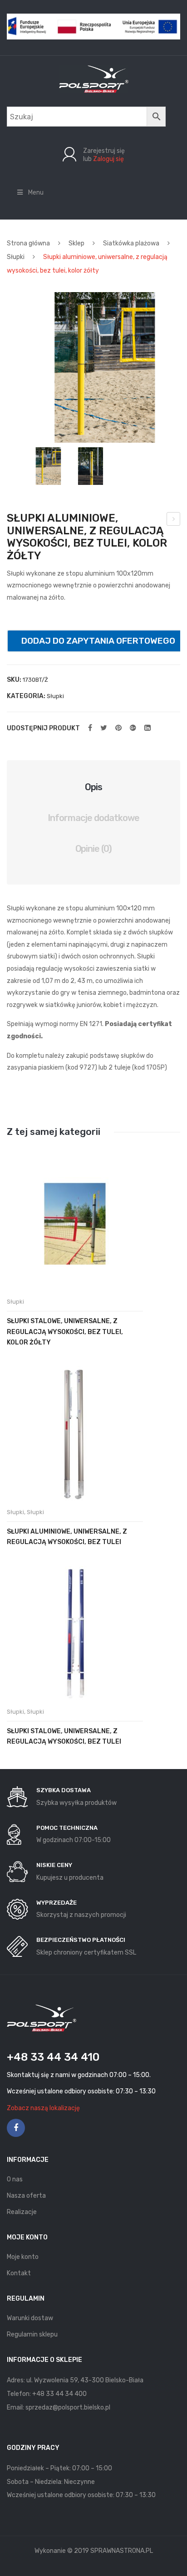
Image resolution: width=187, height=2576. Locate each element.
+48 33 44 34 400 (59, 2394)
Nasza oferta (26, 2196)
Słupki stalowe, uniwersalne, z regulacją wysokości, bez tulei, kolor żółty (65, 1332)
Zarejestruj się (104, 151)
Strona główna (28, 243)
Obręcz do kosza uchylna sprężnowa (174, 520)
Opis (93, 787)
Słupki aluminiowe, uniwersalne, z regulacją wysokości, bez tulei (67, 1537)
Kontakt (19, 2273)
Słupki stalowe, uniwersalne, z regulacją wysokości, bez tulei (64, 1736)
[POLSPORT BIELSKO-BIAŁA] (94, 79)
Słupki (16, 257)
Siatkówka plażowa (131, 243)
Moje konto (23, 2257)
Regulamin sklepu (32, 2334)
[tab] (93, 787)
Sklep (76, 243)
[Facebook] (90, 728)
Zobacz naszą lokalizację (43, 2108)
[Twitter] (104, 728)
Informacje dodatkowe (93, 818)
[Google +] (133, 728)
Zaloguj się (108, 159)
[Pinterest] (118, 728)
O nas (15, 2179)
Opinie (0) (94, 849)
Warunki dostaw (30, 2318)
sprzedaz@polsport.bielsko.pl (68, 2407)
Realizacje (22, 2212)
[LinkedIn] (148, 728)
